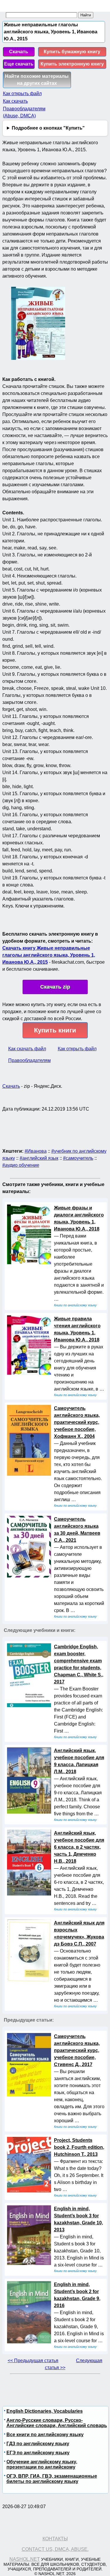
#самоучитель (78, 1158)
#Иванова (36, 1151)
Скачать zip (55, 987)
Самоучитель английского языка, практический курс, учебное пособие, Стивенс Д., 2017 (77, 2050)
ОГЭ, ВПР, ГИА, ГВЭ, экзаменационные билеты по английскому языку (52, 2479)
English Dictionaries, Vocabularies (45, 2411)
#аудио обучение (21, 1165)
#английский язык (39, 1158)
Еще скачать (19, 64)
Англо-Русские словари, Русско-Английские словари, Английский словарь (57, 2423)
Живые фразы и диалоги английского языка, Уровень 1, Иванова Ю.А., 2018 (79, 1218)
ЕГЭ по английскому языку (38, 2453)
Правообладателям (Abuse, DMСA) (24, 112)
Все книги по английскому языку (45, 2435)
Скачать (19, 52)
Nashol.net (25, 2559)
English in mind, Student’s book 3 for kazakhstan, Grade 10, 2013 (78, 2219)
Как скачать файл (27, 1049)
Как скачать (15, 101)
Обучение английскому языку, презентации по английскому (42, 2464)
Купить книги (55, 1030)
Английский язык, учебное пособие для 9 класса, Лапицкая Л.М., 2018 (79, 1761)
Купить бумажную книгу (72, 52)
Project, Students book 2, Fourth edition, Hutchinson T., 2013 (79, 2147)
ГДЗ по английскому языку (38, 2444)
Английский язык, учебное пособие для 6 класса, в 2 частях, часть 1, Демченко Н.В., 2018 (79, 1847)
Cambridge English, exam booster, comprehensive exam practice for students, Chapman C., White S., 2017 (79, 1664)
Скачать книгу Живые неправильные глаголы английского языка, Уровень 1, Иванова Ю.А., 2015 (49, 955)
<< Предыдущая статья (33, 2361)
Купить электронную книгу (72, 64)
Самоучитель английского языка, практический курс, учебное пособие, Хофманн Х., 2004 (77, 1422)
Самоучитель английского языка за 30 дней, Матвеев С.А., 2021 (77, 1530)
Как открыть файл (22, 93)
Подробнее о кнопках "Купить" (48, 128)
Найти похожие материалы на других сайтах (37, 80)
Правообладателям (29, 1060)
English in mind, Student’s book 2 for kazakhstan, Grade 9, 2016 (77, 2295)
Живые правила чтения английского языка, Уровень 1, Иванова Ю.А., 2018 (77, 1329)
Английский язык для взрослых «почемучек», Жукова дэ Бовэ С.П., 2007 (79, 1933)
